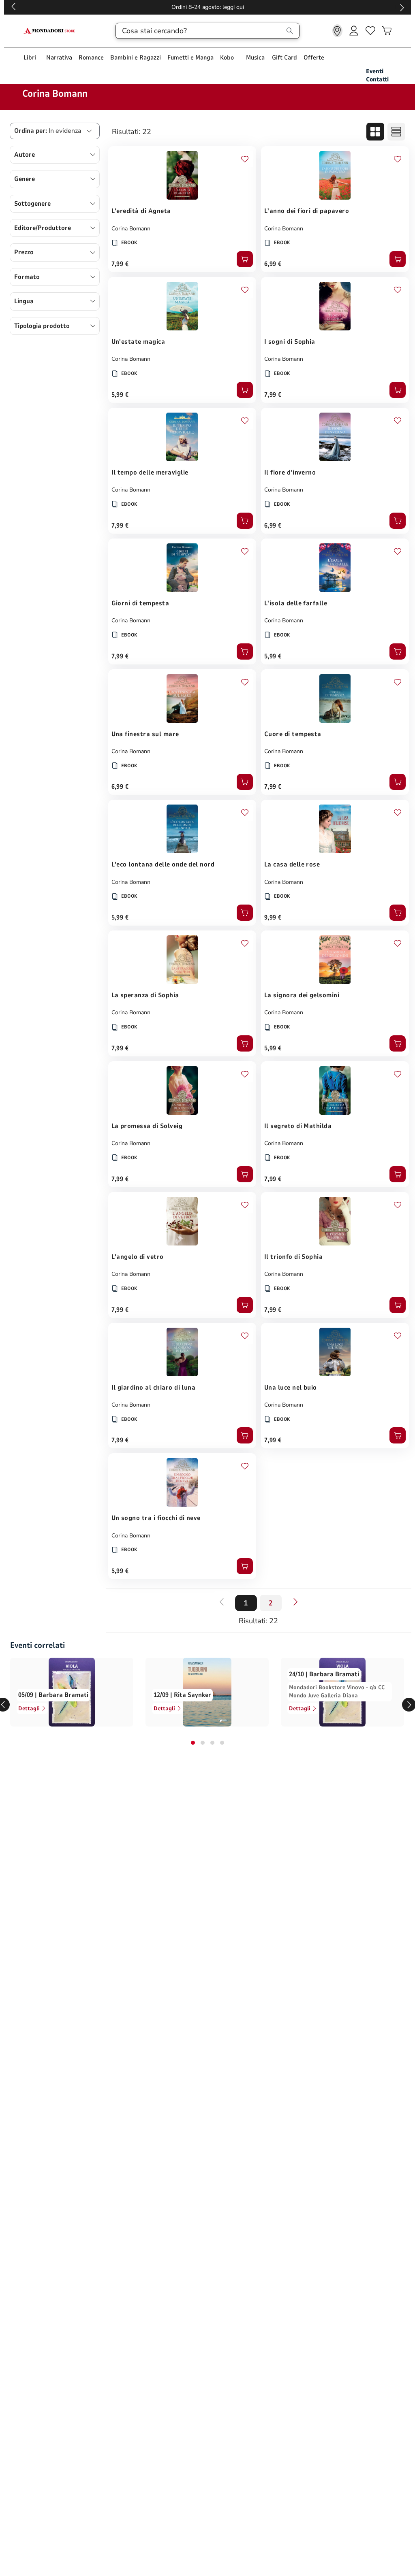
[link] (337, 31)
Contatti (377, 79)
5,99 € (120, 395)
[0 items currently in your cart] (387, 31)
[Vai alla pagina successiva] (295, 1602)
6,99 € (273, 264)
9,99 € (273, 918)
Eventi (375, 71)
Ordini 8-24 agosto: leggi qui (208, 7)
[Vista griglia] (375, 132)
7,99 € (120, 264)
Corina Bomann (131, 229)
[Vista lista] (396, 132)
